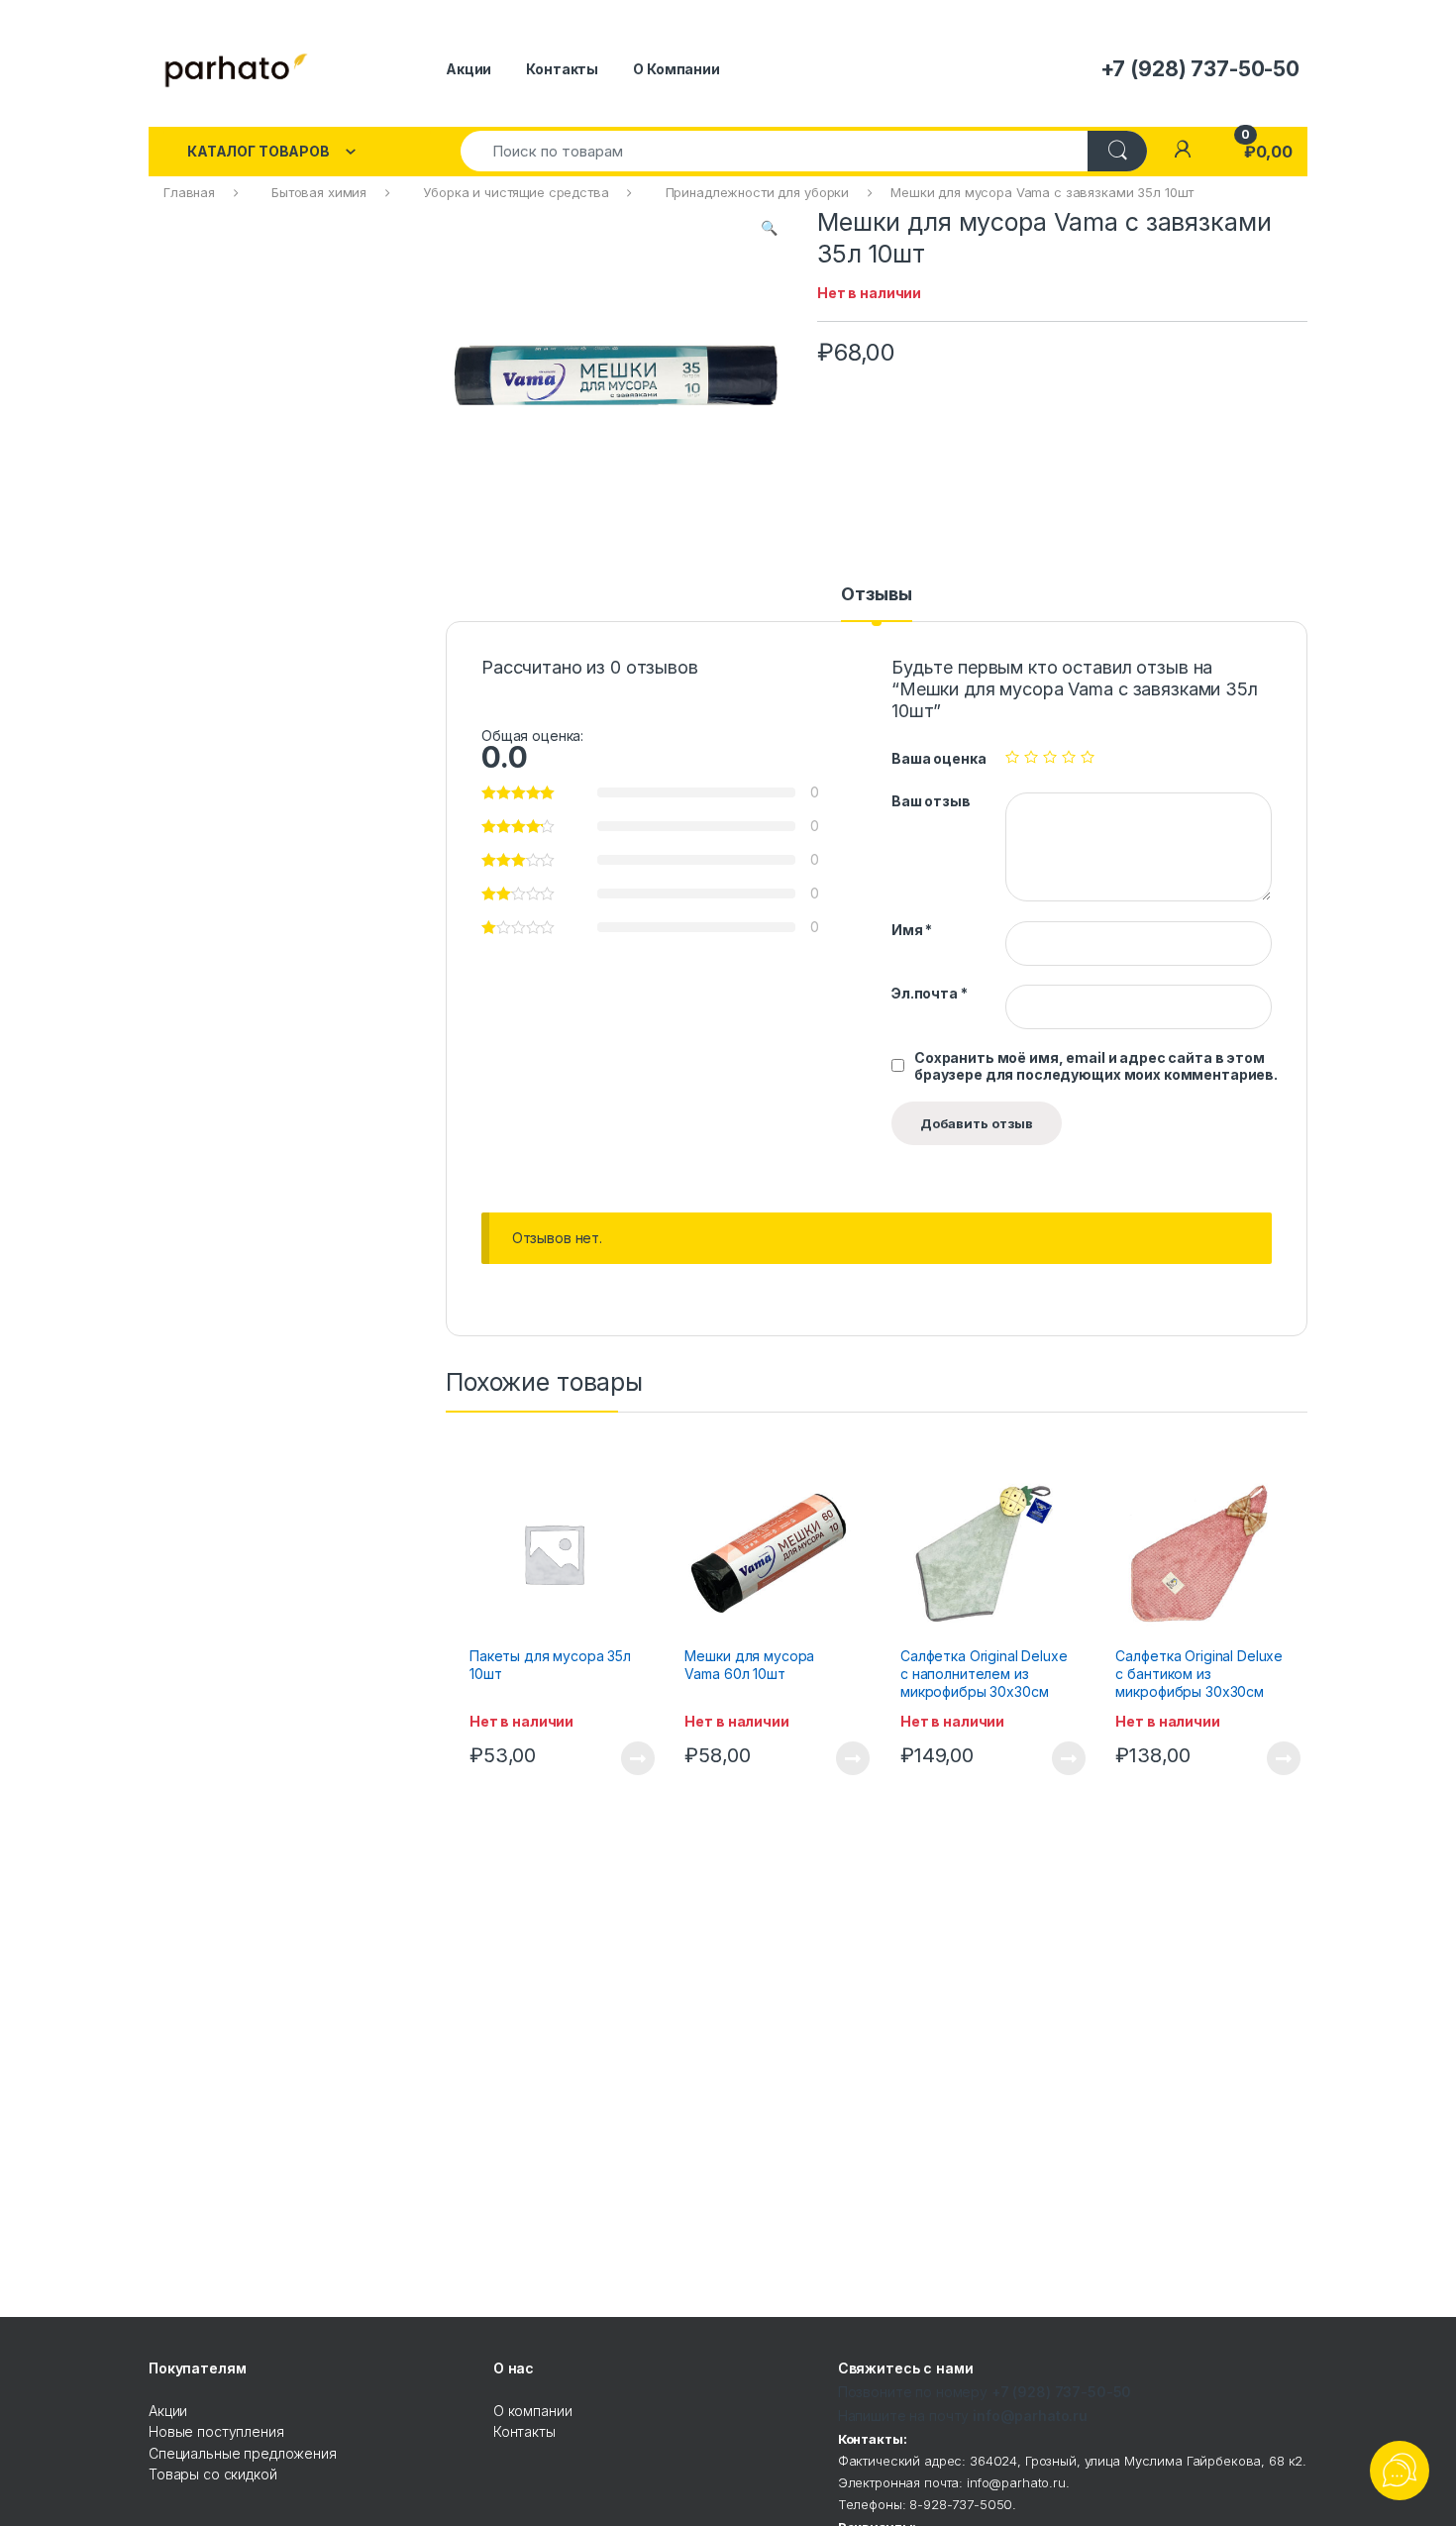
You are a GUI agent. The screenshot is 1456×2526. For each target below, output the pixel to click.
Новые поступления (216, 2431)
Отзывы (876, 595)
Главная (189, 192)
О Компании (676, 69)
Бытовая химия (319, 192)
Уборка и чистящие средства (516, 192)
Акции (468, 69)
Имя (912, 930)
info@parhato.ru (1030, 2416)
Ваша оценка (938, 758)
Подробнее (615, 1758)
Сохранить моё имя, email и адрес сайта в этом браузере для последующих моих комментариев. (1096, 1066)
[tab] (876, 603)
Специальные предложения (243, 2453)
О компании (533, 2411)
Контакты (562, 69)
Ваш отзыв (931, 801)
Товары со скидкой (213, 2474)
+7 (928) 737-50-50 (1061, 2392)
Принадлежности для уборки (758, 192)
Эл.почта (930, 993)
